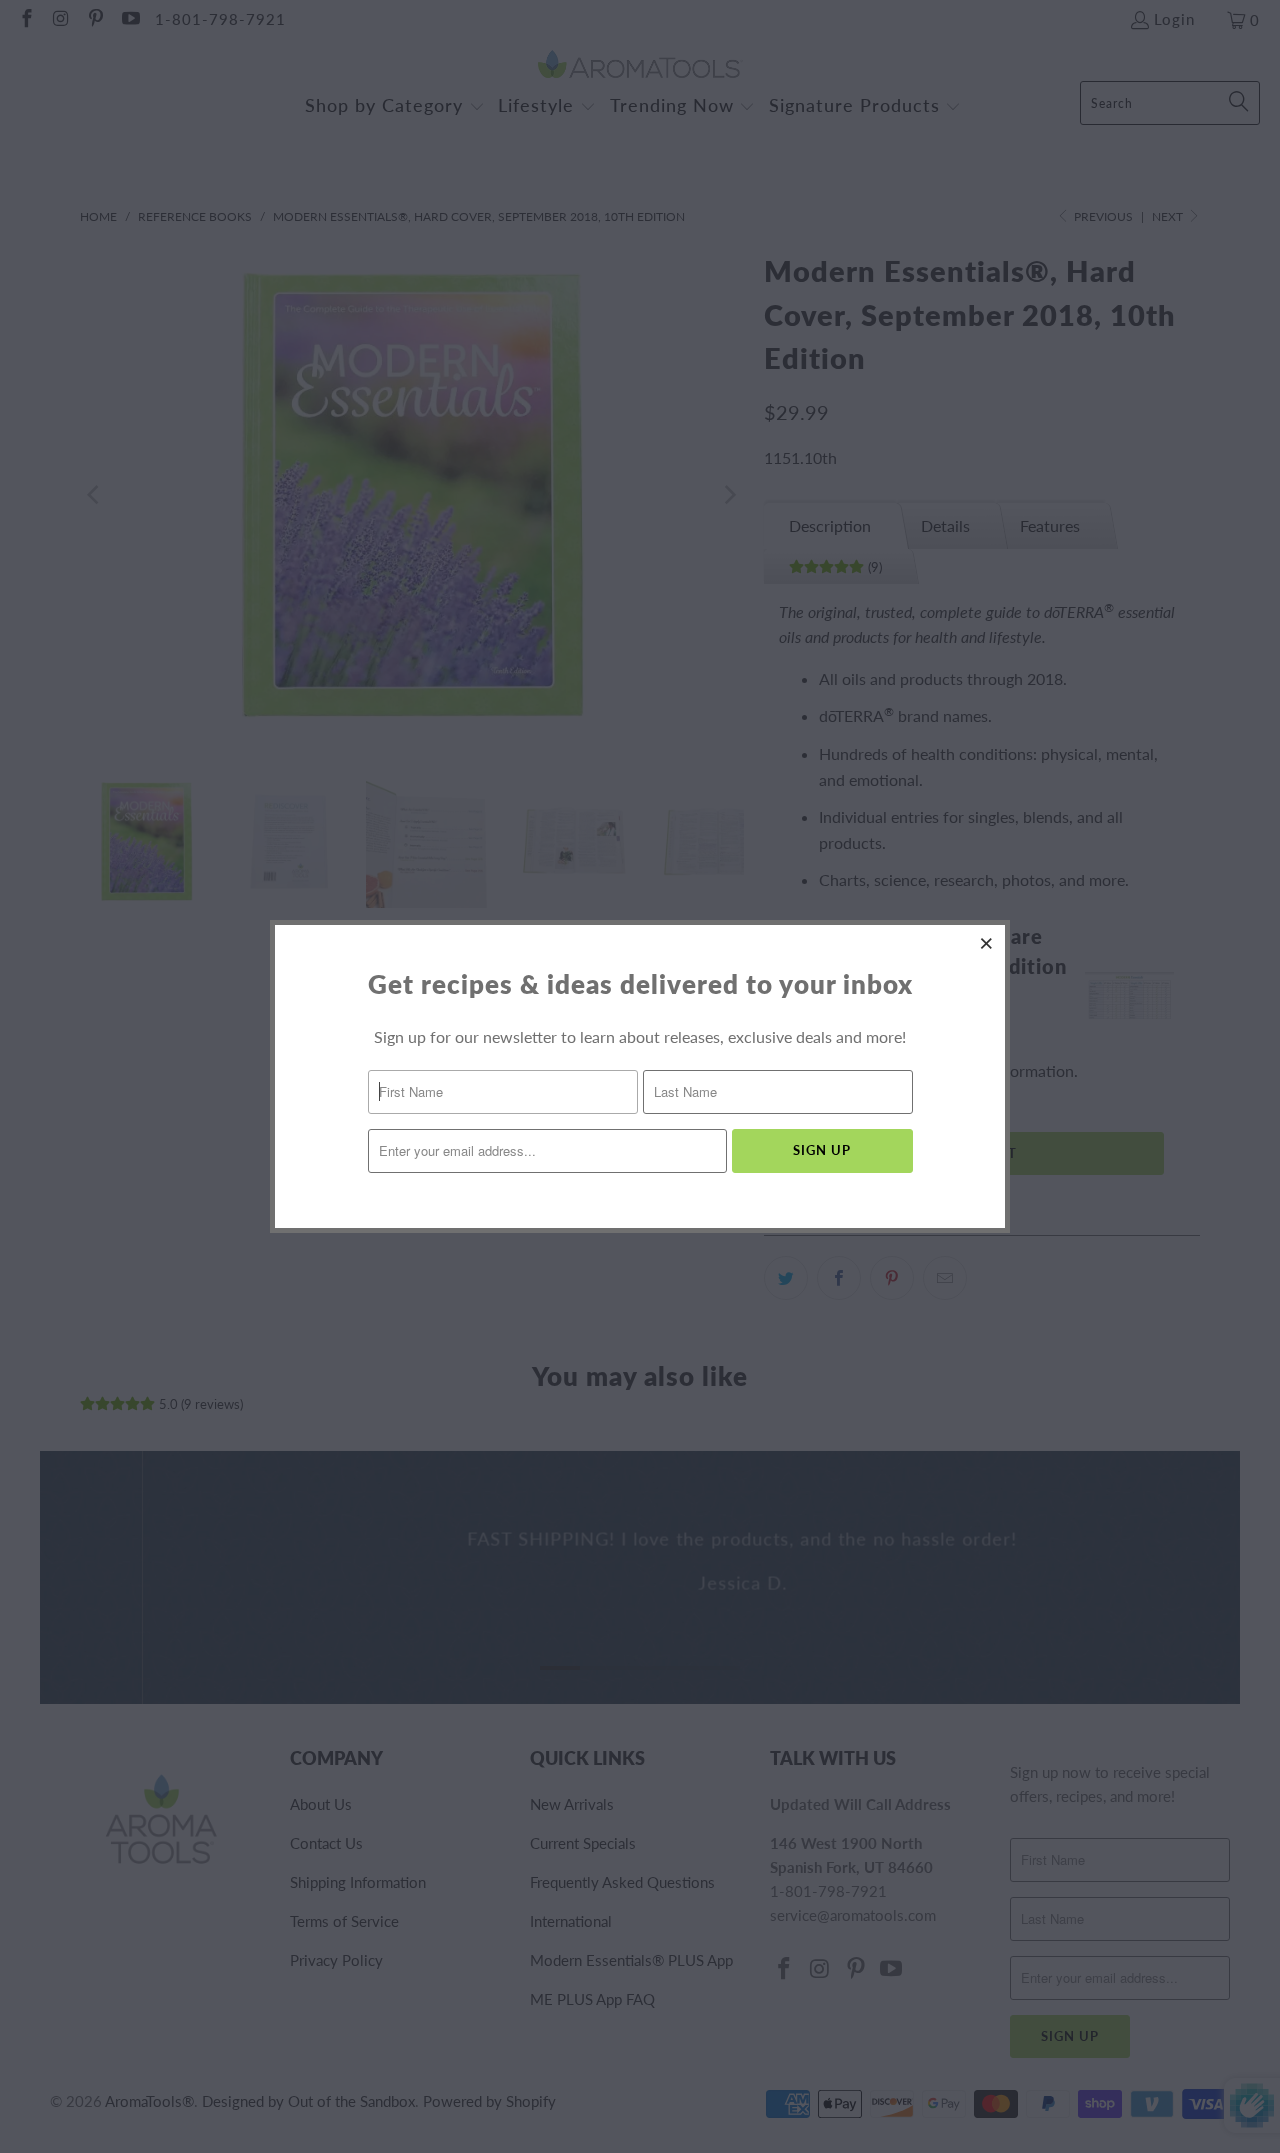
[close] (987, 943)
